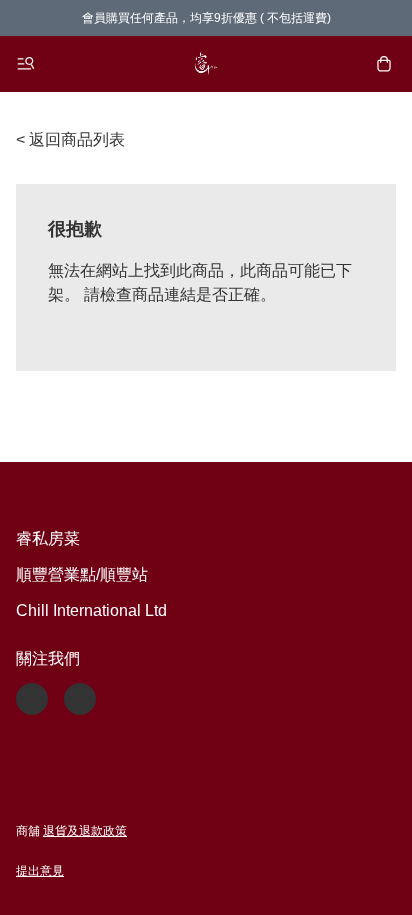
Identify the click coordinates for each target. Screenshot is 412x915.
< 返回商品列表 (70, 139)
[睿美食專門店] (206, 64)
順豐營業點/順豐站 (82, 574)
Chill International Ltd (91, 610)
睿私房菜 (48, 538)
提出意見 (40, 871)
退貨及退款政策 (85, 831)
